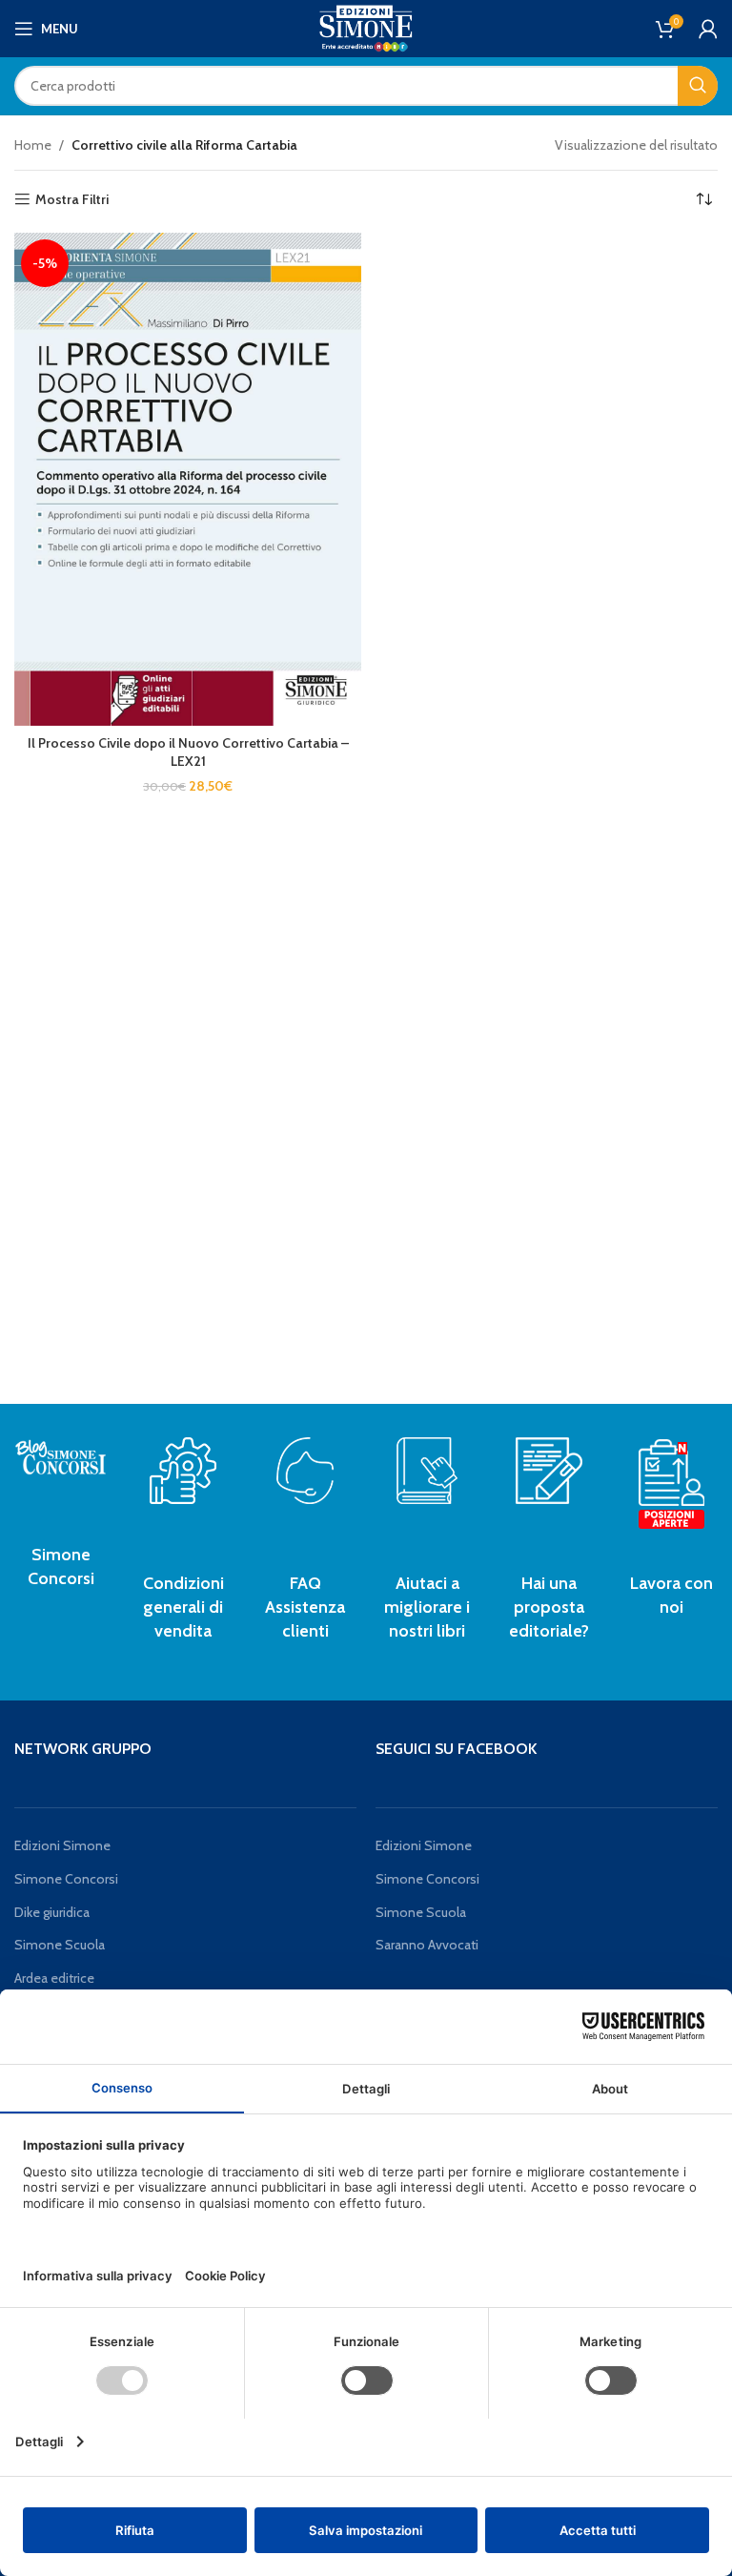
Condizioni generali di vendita (183, 1607)
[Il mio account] (708, 29)
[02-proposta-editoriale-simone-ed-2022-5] (671, 1485)
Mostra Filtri (72, 200)
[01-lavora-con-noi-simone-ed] (549, 1471)
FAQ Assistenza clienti (305, 1607)
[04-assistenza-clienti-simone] (305, 1471)
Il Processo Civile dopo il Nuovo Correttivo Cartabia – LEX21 (188, 752)
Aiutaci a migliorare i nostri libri (427, 1607)
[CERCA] (698, 86)
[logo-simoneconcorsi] (61, 1456)
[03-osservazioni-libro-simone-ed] (427, 1471)
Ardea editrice (54, 1978)
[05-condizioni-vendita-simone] (183, 1471)
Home (33, 145)
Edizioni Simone (62, 1845)
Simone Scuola (60, 1945)
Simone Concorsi (66, 1879)
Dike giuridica (52, 1912)
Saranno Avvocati (427, 1945)
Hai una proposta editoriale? (549, 1607)
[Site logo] (366, 27)
